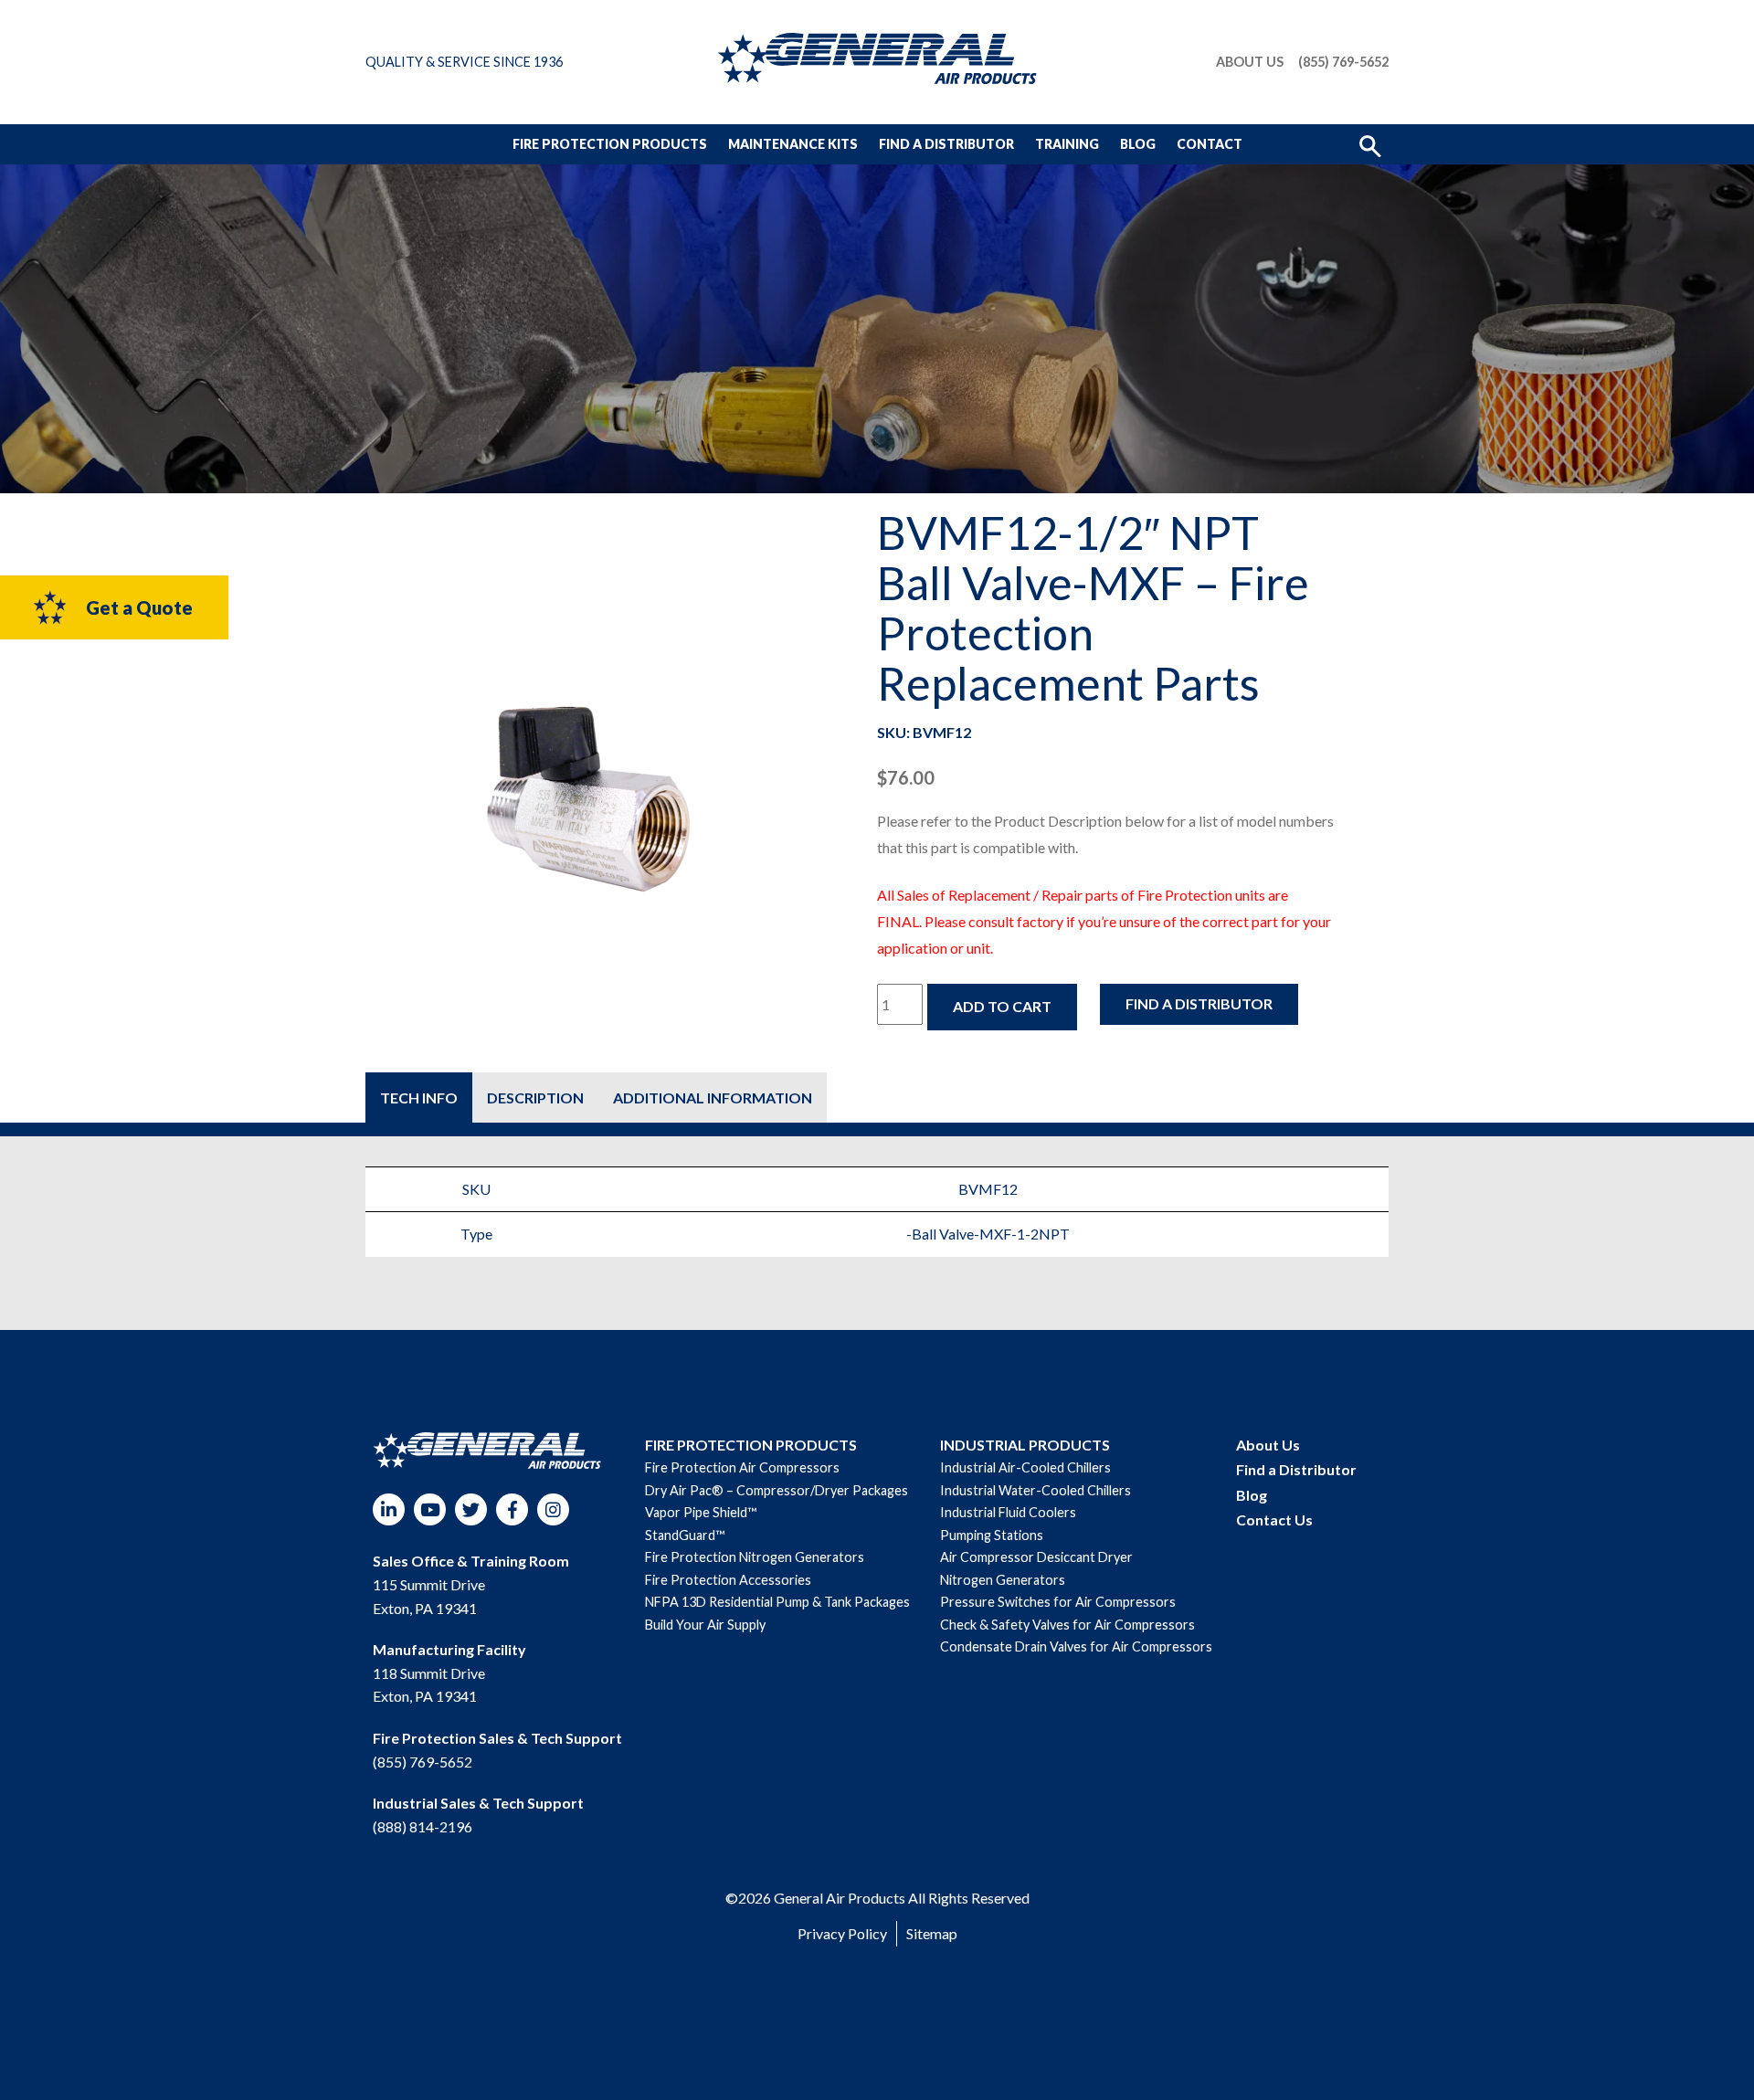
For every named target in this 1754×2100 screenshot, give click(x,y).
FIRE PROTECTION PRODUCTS (751, 1445)
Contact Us (1274, 1520)
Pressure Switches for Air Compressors (1058, 1602)
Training (1067, 144)
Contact (1210, 144)
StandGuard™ (685, 1535)
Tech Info (419, 1097)
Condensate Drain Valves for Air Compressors (1076, 1646)
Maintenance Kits (793, 144)
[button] (1370, 144)
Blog (1138, 144)
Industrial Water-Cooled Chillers (1035, 1490)
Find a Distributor (946, 144)
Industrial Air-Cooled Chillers (1025, 1467)
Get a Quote (139, 607)
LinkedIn (389, 1509)
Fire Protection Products (610, 144)
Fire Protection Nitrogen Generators (755, 1557)
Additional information (713, 1097)
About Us (1250, 62)
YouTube (430, 1509)
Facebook (512, 1509)
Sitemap (932, 1933)
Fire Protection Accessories (728, 1580)
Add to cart (1002, 1006)
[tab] (419, 1097)
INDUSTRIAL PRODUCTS (1025, 1445)
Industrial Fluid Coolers (1008, 1512)
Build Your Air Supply (705, 1625)
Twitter (471, 1509)
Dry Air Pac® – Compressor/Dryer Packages (777, 1490)
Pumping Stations (992, 1535)
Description (535, 1097)
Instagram (553, 1509)
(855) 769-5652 (1343, 62)
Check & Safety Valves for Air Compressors (1067, 1625)
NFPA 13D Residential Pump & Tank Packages (777, 1602)
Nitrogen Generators (1003, 1580)
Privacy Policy (842, 1933)
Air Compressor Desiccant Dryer (1036, 1557)
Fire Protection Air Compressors (742, 1467)
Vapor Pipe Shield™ (701, 1512)
